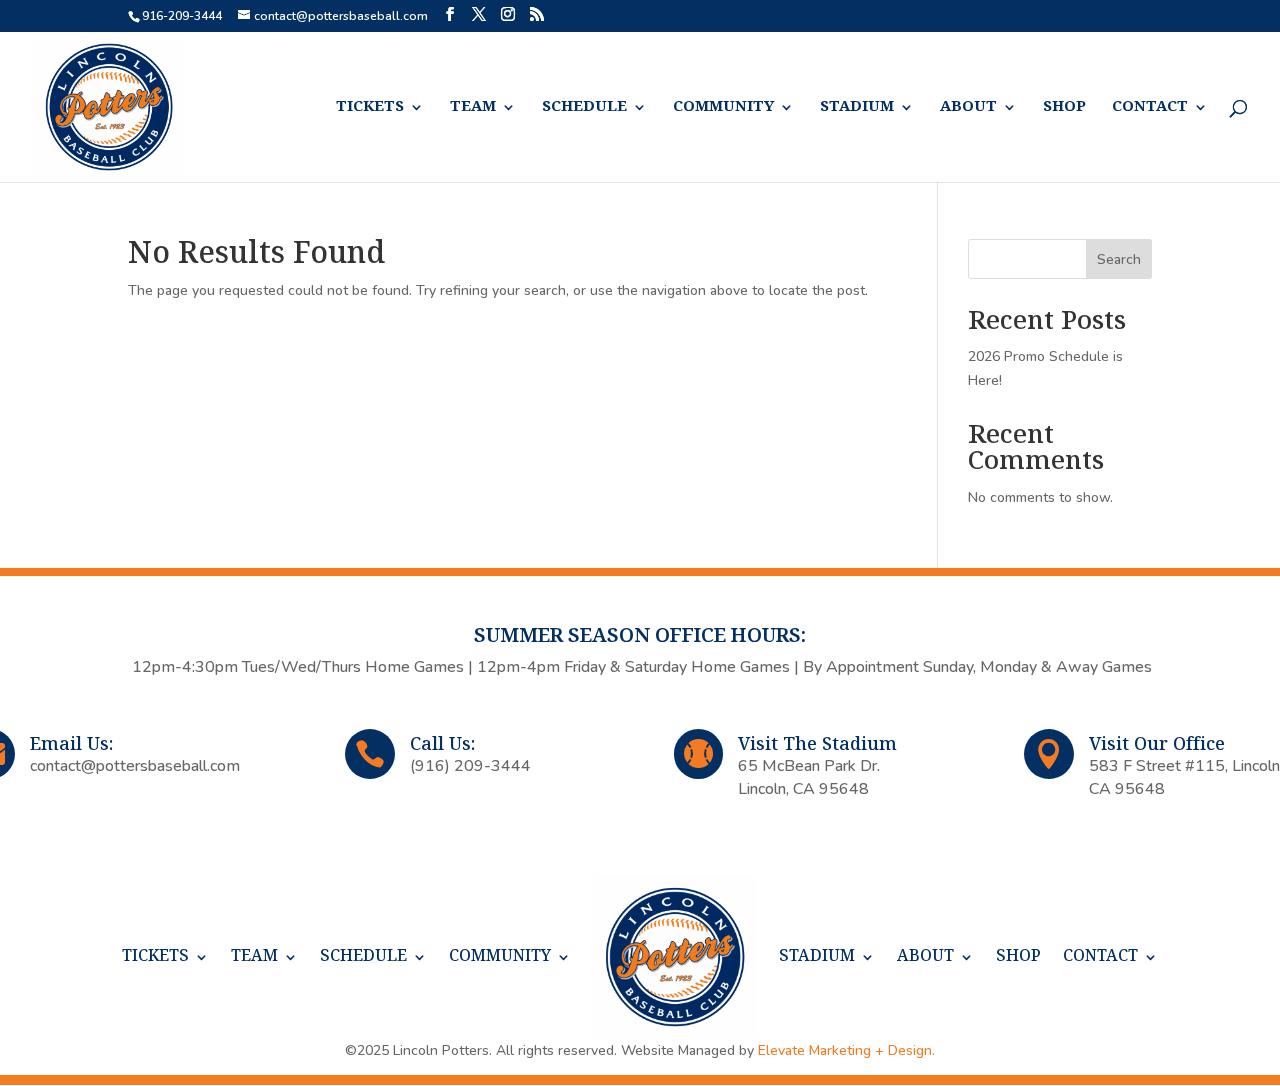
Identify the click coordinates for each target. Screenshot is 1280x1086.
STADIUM (857, 107)
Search (1119, 259)
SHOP (1064, 107)
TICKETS (370, 107)
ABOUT (968, 107)
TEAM (473, 107)
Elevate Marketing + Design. (846, 1050)
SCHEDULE (584, 107)
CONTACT (1150, 107)
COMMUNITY (723, 107)
